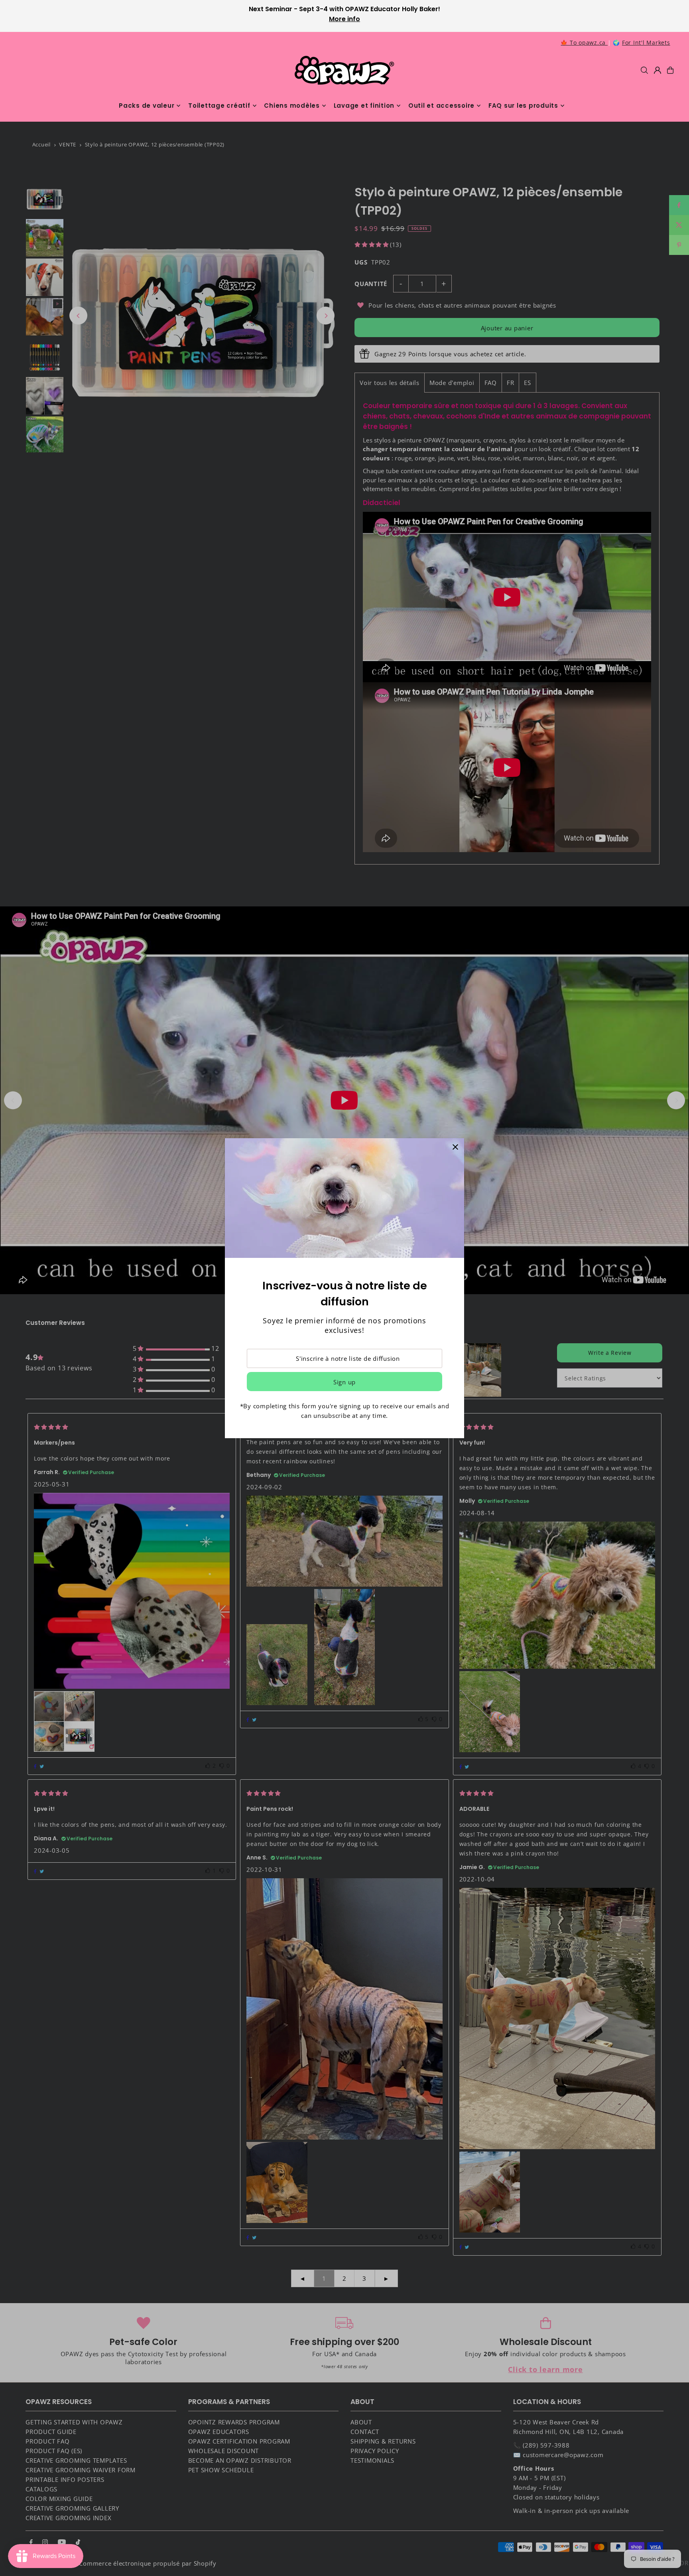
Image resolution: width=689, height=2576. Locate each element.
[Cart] (670, 70)
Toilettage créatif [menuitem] (219, 106)
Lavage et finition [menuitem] (364, 106)
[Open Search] (644, 70)
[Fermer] (455, 1147)
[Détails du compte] (658, 70)
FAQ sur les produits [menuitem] (523, 106)
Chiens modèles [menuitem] (292, 106)
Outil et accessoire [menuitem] (441, 106)
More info (344, 19)
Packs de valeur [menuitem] (147, 106)
